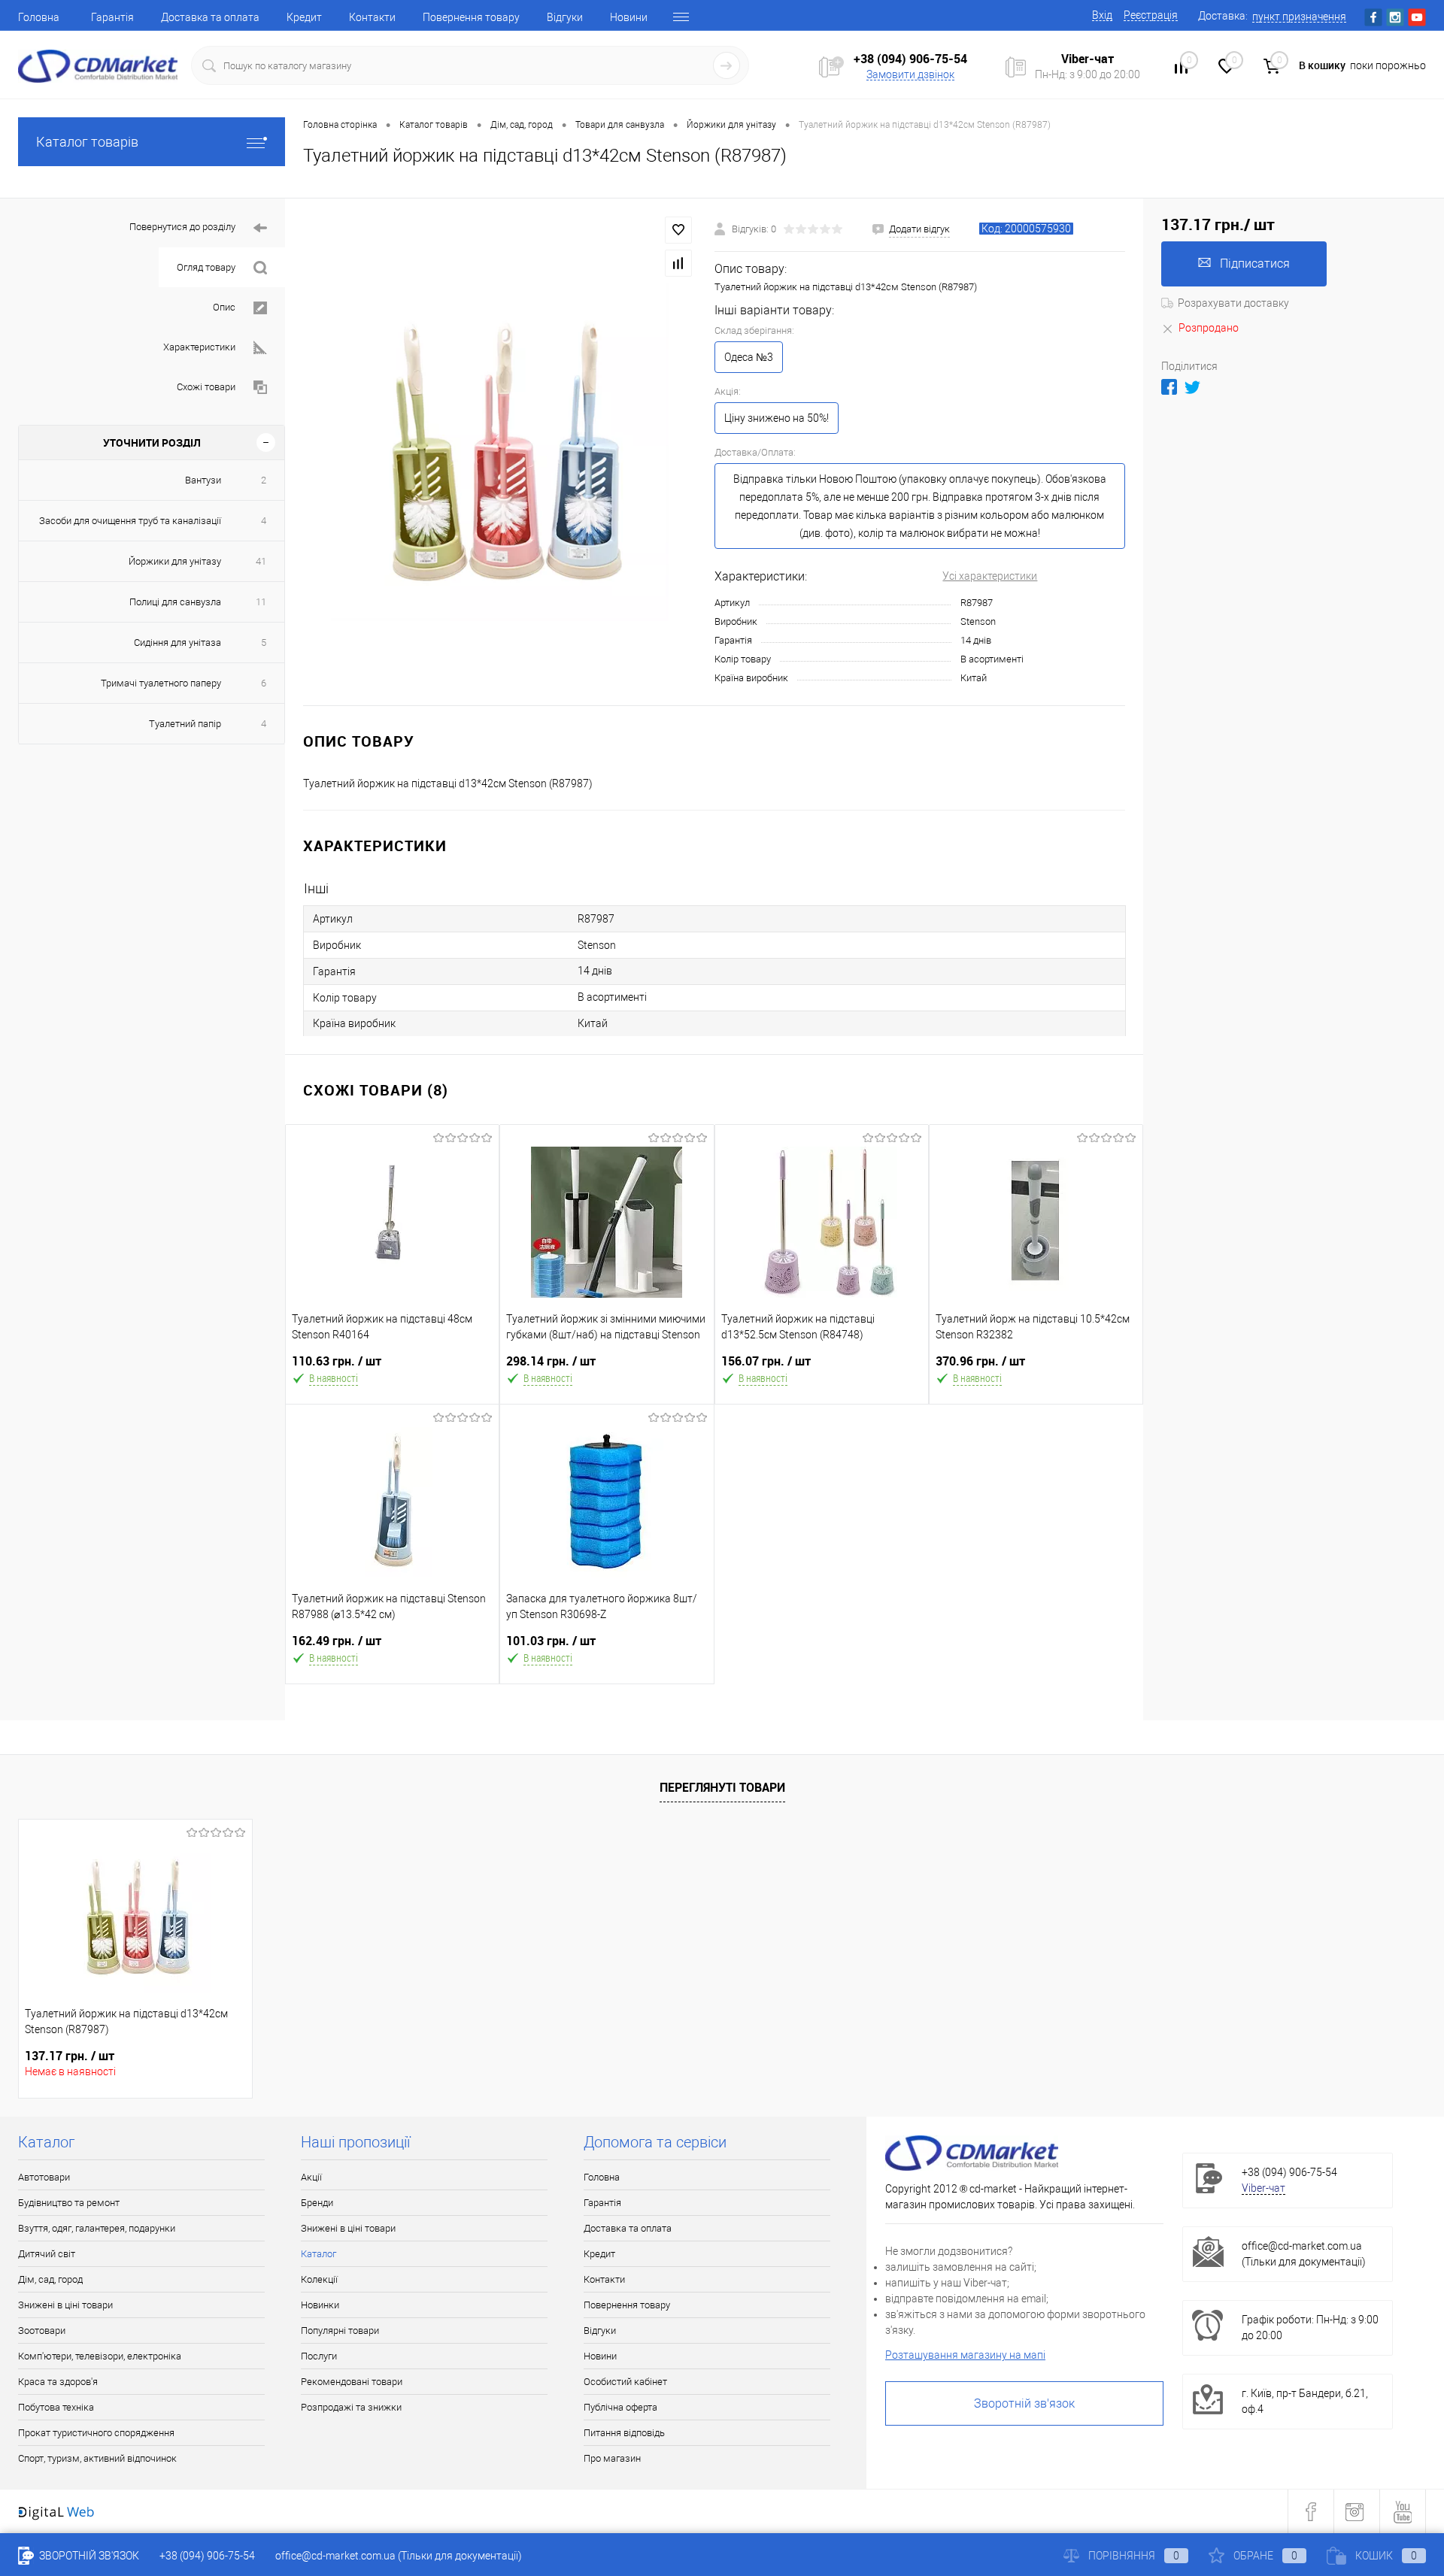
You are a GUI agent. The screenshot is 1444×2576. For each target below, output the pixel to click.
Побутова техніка (56, 2407)
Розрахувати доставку (1233, 303)
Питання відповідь (624, 2433)
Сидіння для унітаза (177, 642)
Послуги (319, 2356)
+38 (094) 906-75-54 (910, 59)
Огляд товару (206, 267)
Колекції (319, 2279)
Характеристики (199, 347)
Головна (39, 17)
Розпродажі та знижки (351, 2407)
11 (261, 602)
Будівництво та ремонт (69, 2203)
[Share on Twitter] (1192, 387)
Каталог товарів (87, 142)
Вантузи (203, 480)
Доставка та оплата (210, 17)
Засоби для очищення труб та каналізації (130, 521)
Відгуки (565, 17)
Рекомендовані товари (352, 2382)
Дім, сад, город (50, 2279)
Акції (311, 2177)
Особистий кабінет (625, 2382)
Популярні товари (340, 2331)
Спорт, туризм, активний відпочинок (97, 2458)
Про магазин (612, 2458)
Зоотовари (42, 2331)
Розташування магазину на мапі (965, 2355)
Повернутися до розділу (182, 227)
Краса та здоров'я (58, 2382)
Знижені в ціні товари (65, 2305)
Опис (224, 307)
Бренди (317, 2203)
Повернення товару (471, 17)
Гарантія (112, 17)
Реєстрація (1151, 15)
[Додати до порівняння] (678, 263)
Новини (629, 17)
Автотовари (44, 2177)
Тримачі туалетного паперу (161, 683)
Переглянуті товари (722, 1787)
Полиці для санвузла (175, 602)
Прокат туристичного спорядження (96, 2433)
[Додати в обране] (678, 230)
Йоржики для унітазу (175, 561)
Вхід (1102, 15)
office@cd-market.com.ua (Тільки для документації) (399, 2556)
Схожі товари (206, 387)
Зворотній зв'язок (1024, 2403)
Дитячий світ (47, 2254)
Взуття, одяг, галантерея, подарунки (97, 2228)
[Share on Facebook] (1169, 387)
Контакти (372, 17)
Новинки (320, 2305)
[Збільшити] (500, 452)
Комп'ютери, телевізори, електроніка (100, 2356)
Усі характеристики (990, 576)
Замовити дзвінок (910, 74)
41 (261, 561)
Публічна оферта (620, 2407)
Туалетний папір (185, 724)
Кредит (304, 17)
